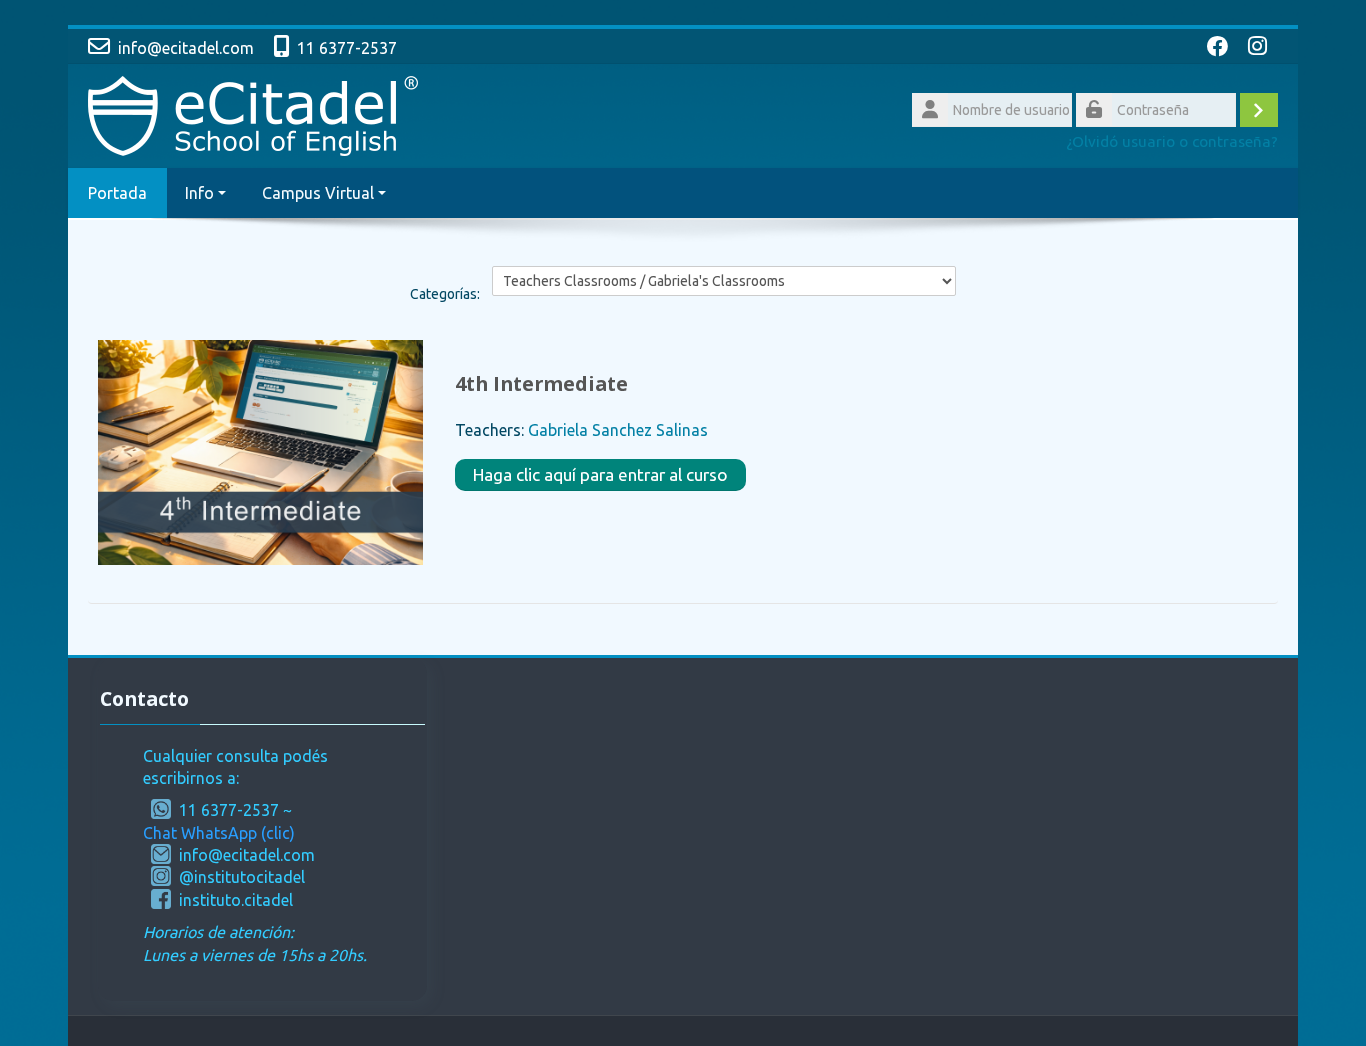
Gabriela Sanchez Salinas (618, 430)
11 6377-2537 (347, 48)
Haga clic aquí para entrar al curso (600, 474)
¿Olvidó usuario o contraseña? (1172, 141)
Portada (117, 193)
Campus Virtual (318, 193)
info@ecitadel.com (186, 48)
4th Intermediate (541, 383)
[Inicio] (253, 114)
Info (199, 193)
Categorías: (445, 294)
